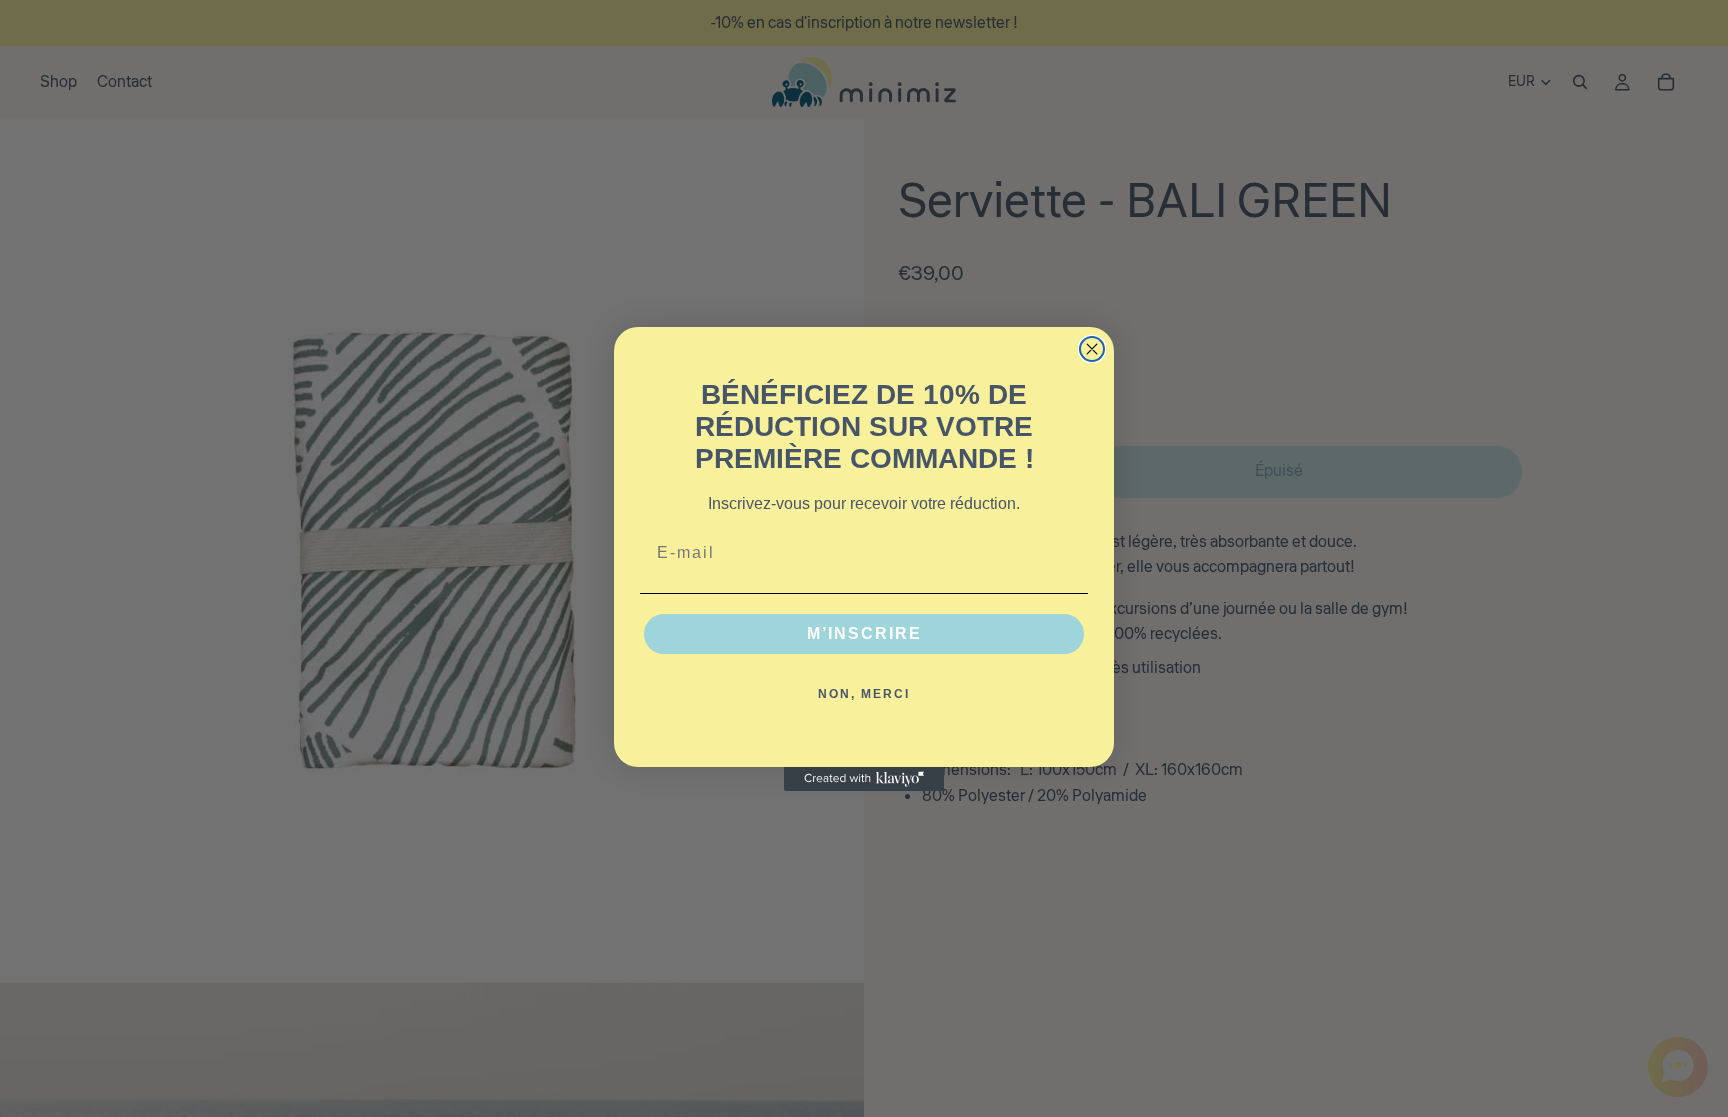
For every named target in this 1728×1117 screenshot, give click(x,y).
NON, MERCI (864, 694)
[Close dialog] (1092, 349)
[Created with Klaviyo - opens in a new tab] (864, 779)
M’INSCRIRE (864, 633)
